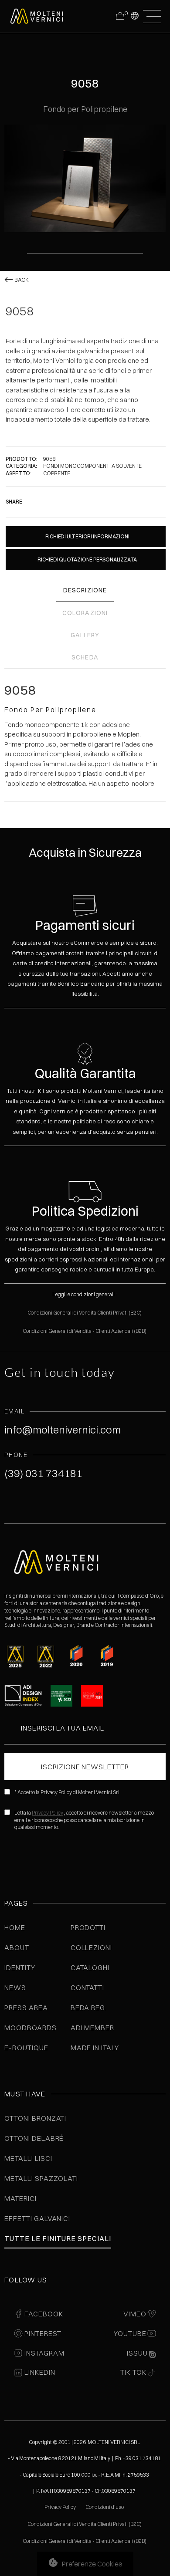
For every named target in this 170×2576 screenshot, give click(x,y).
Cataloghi (90, 1967)
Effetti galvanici (37, 2218)
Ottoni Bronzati (35, 2118)
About (17, 1947)
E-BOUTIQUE (26, 2048)
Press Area (26, 2008)
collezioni (92, 1947)
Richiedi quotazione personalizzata (87, 559)
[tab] (85, 591)
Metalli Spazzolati (41, 2178)
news (15, 1988)
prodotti (88, 1927)
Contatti (88, 1988)
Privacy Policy (48, 1813)
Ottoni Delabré (34, 2138)
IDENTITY (20, 1967)
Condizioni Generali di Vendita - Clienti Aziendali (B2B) (85, 1331)
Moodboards (31, 2028)
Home (15, 1927)
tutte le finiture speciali (58, 2238)
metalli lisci (28, 2158)
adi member (93, 2028)
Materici (20, 2198)
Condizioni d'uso (105, 2507)
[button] (134, 15)
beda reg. (89, 2008)
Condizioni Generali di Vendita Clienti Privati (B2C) (85, 1313)
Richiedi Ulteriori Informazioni (87, 536)
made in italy (95, 2048)
